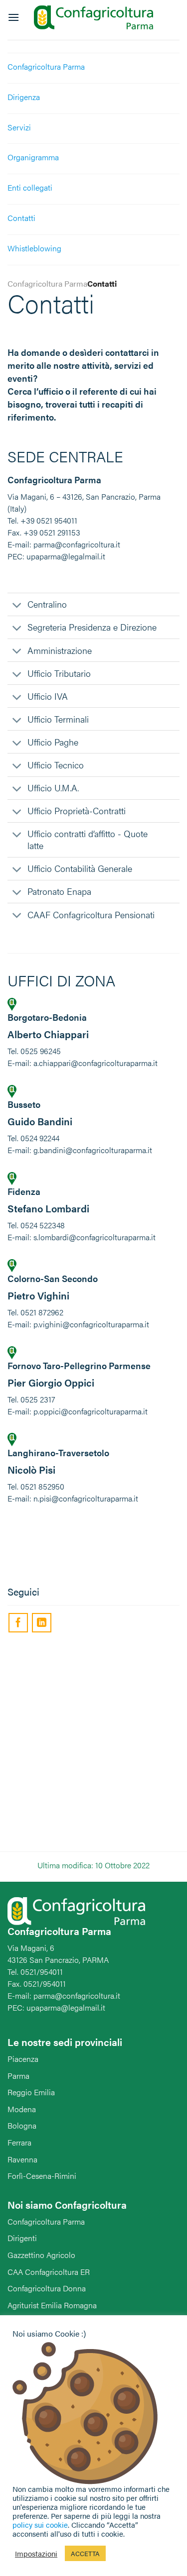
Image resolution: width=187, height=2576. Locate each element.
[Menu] (13, 17)
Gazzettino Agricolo (41, 2255)
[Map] (93, 1744)
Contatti (21, 218)
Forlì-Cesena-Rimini (42, 2176)
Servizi (19, 127)
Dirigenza (24, 97)
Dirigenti (22, 2238)
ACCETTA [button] (85, 2553)
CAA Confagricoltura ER (49, 2272)
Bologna (22, 2125)
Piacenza (23, 2059)
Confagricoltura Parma (46, 66)
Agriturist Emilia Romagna (52, 2305)
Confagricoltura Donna (47, 2288)
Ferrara (19, 2142)
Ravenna (22, 2159)
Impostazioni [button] (36, 2554)
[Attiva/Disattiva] (17, 606)
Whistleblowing (34, 248)
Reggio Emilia (31, 2092)
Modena (22, 2109)
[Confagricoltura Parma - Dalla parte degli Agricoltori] (94, 18)
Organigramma (33, 157)
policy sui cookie (40, 2524)
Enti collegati (30, 187)
